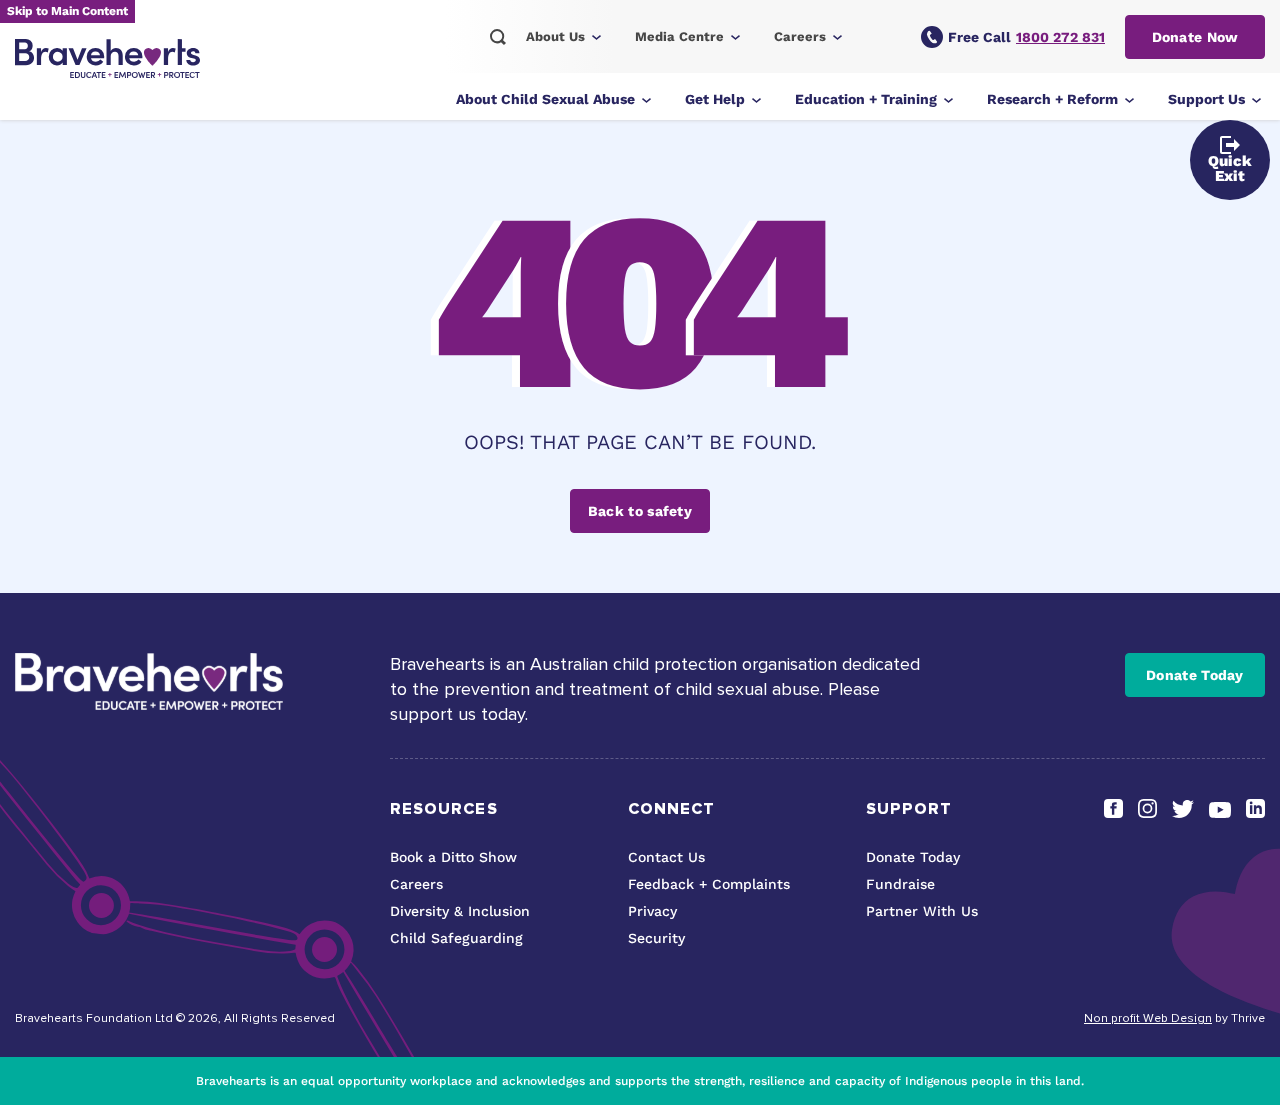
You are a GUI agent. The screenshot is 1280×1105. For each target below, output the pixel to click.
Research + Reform (1052, 99)
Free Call (1026, 37)
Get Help (715, 99)
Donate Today (1195, 675)
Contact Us (666, 857)
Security (656, 938)
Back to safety (640, 511)
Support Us (1206, 99)
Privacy (652, 911)
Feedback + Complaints (709, 884)
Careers (800, 36)
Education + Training (866, 99)
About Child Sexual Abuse (545, 99)
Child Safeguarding (456, 938)
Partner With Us (922, 911)
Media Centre (679, 36)
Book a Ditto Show (453, 857)
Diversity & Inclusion (460, 911)
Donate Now (1195, 37)
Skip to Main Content (67, 11)
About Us (555, 36)
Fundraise (900, 884)
